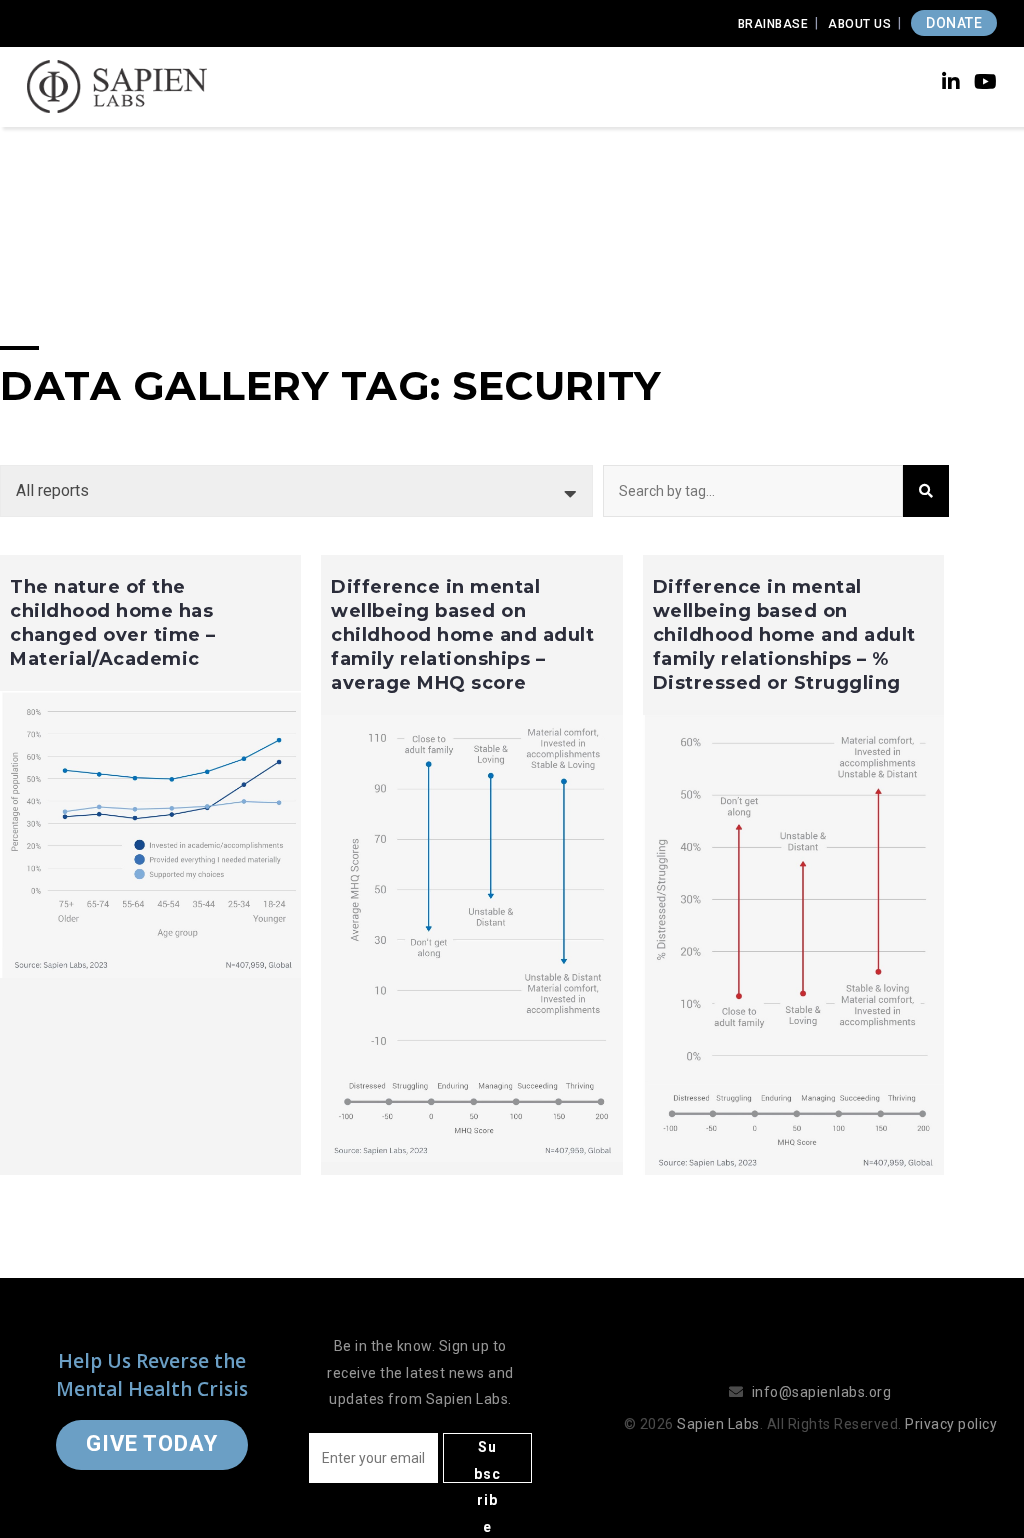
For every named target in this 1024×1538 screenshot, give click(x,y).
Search (926, 491)
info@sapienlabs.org (822, 1392)
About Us (859, 24)
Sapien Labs (718, 1424)
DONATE (954, 23)
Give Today (152, 1443)
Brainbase (773, 24)
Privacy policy (951, 1424)
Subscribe (487, 1461)
